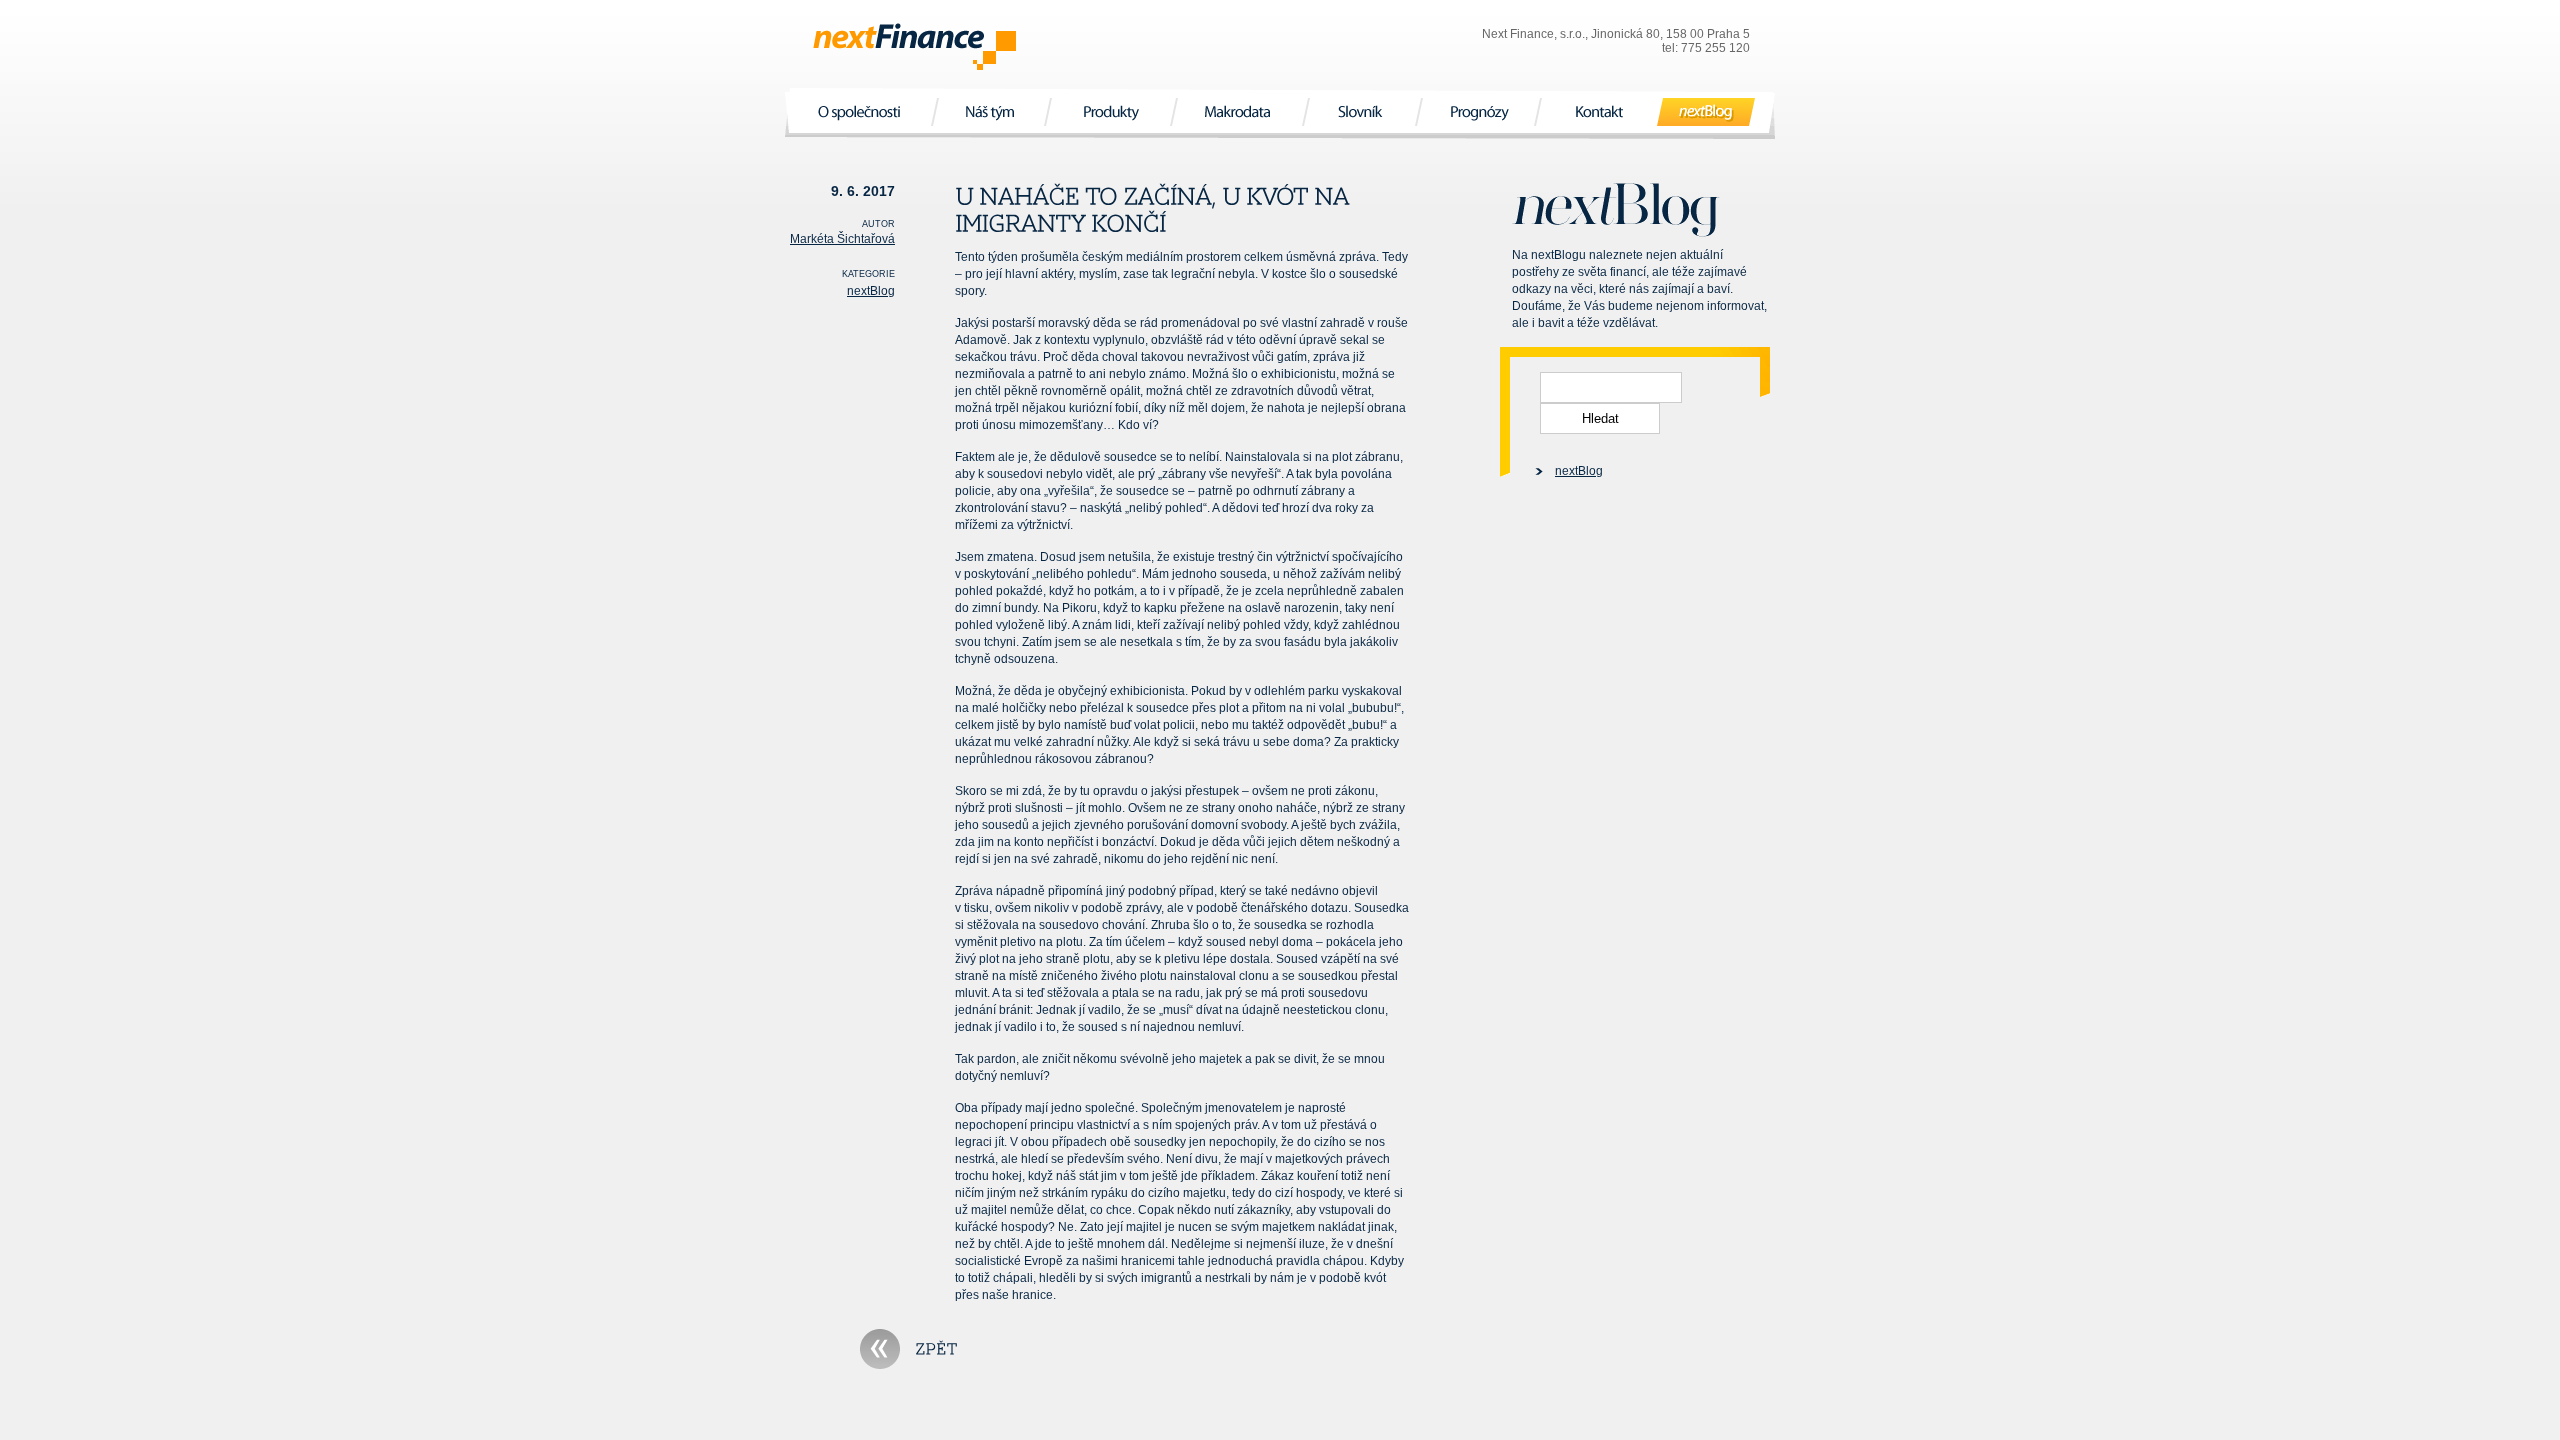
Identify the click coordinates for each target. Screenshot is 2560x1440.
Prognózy (1478, 111)
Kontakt (1599, 111)
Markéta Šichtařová (842, 239)
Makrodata (1239, 111)
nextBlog (1706, 111)
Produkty (1110, 111)
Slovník (1362, 111)
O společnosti (861, 111)
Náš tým (991, 111)
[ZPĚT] (909, 1349)
